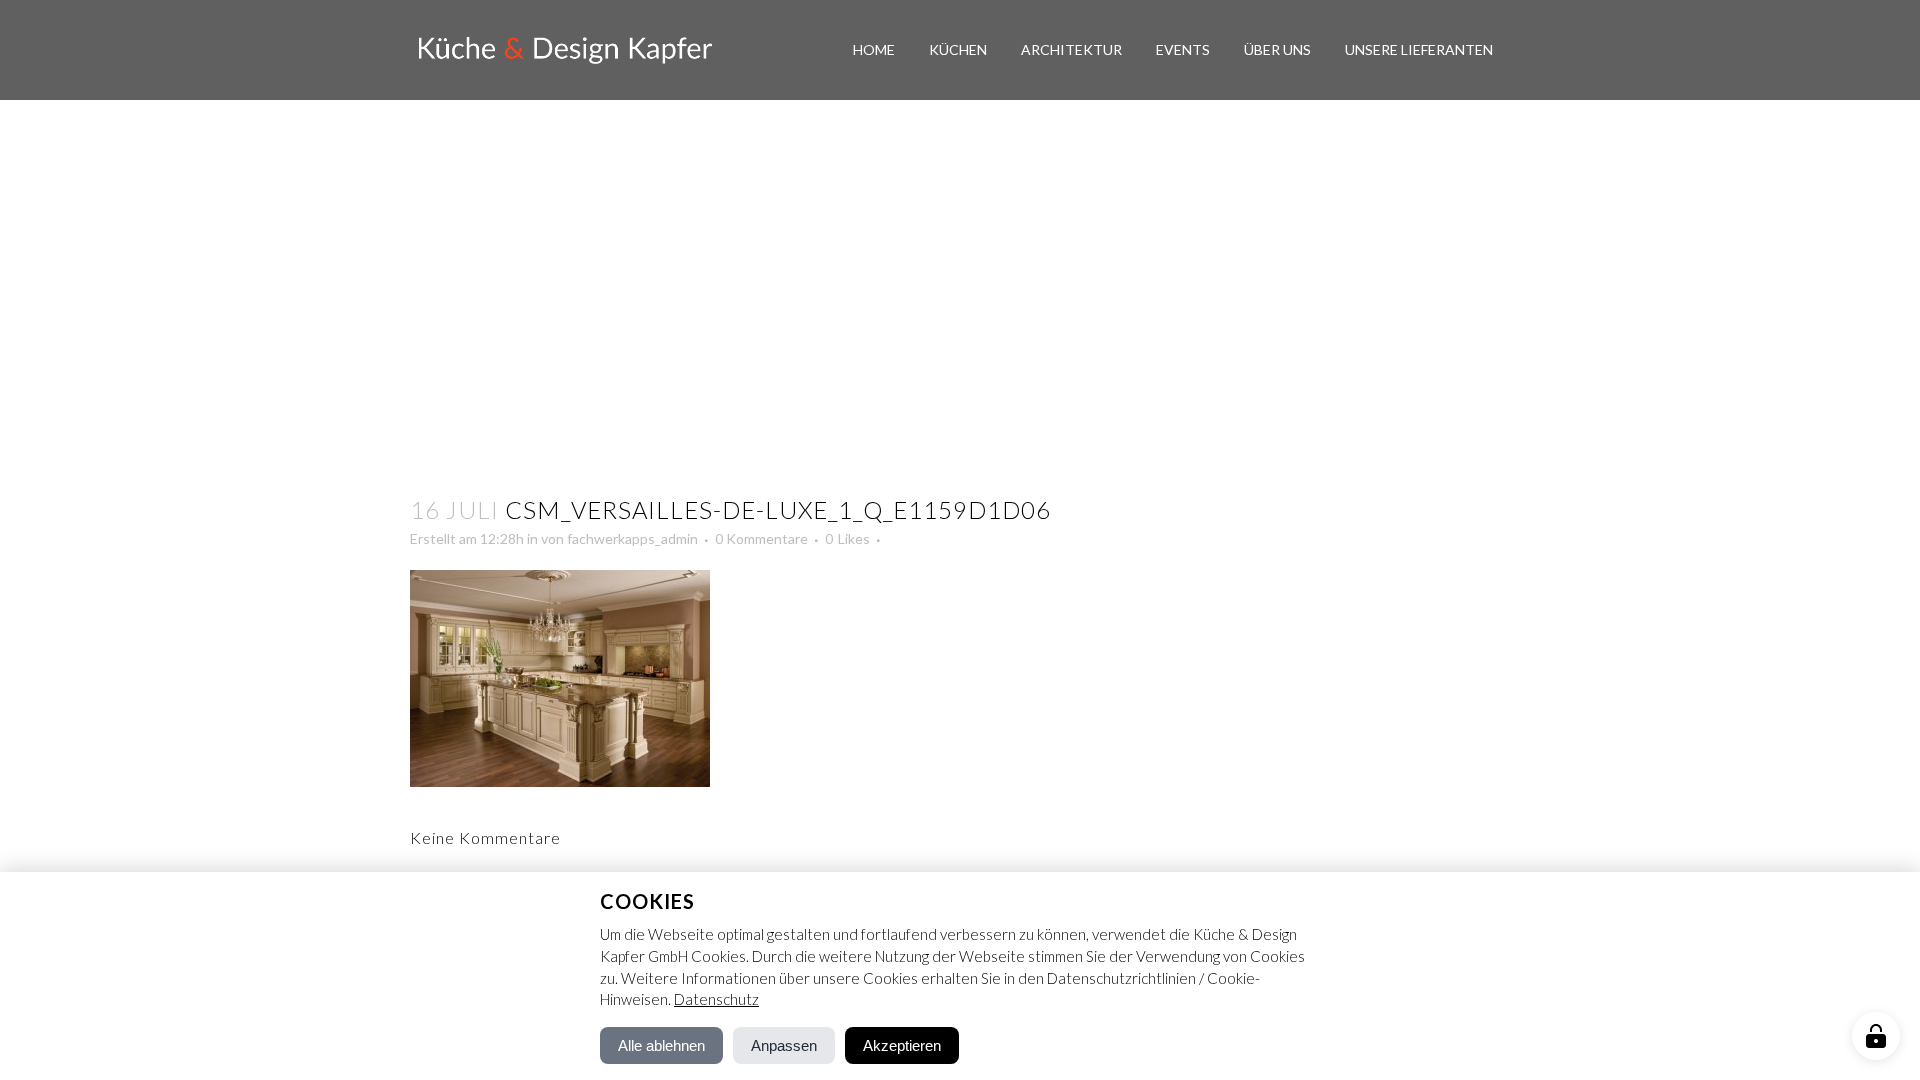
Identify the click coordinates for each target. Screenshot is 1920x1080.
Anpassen (784, 1045)
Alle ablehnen (661, 1045)
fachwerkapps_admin (632, 538)
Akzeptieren (902, 1045)
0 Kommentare (761, 538)
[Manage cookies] (1876, 1036)
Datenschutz (716, 999)
